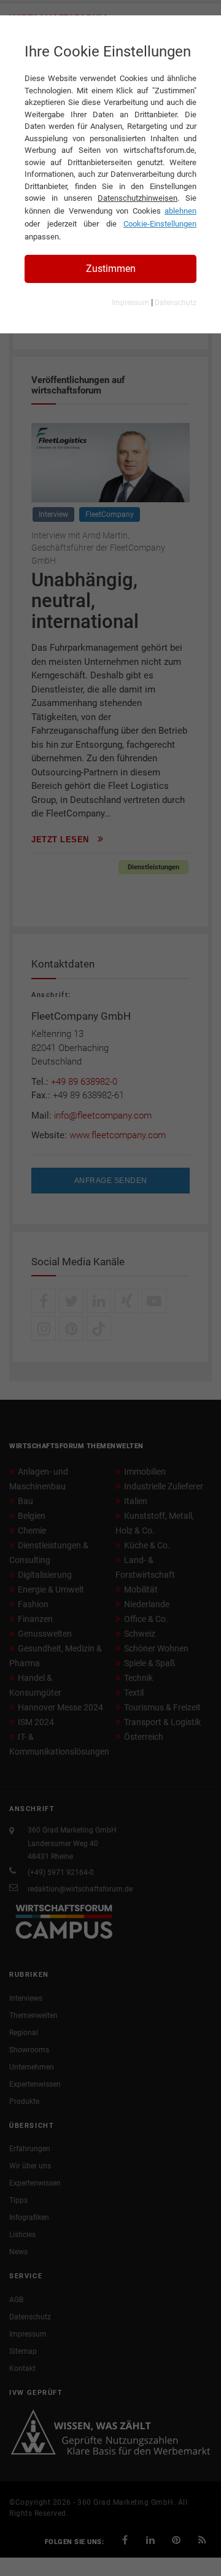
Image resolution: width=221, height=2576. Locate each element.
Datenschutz (176, 303)
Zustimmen (111, 269)
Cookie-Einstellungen (160, 224)
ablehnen (180, 211)
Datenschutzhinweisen (138, 198)
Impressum (130, 303)
